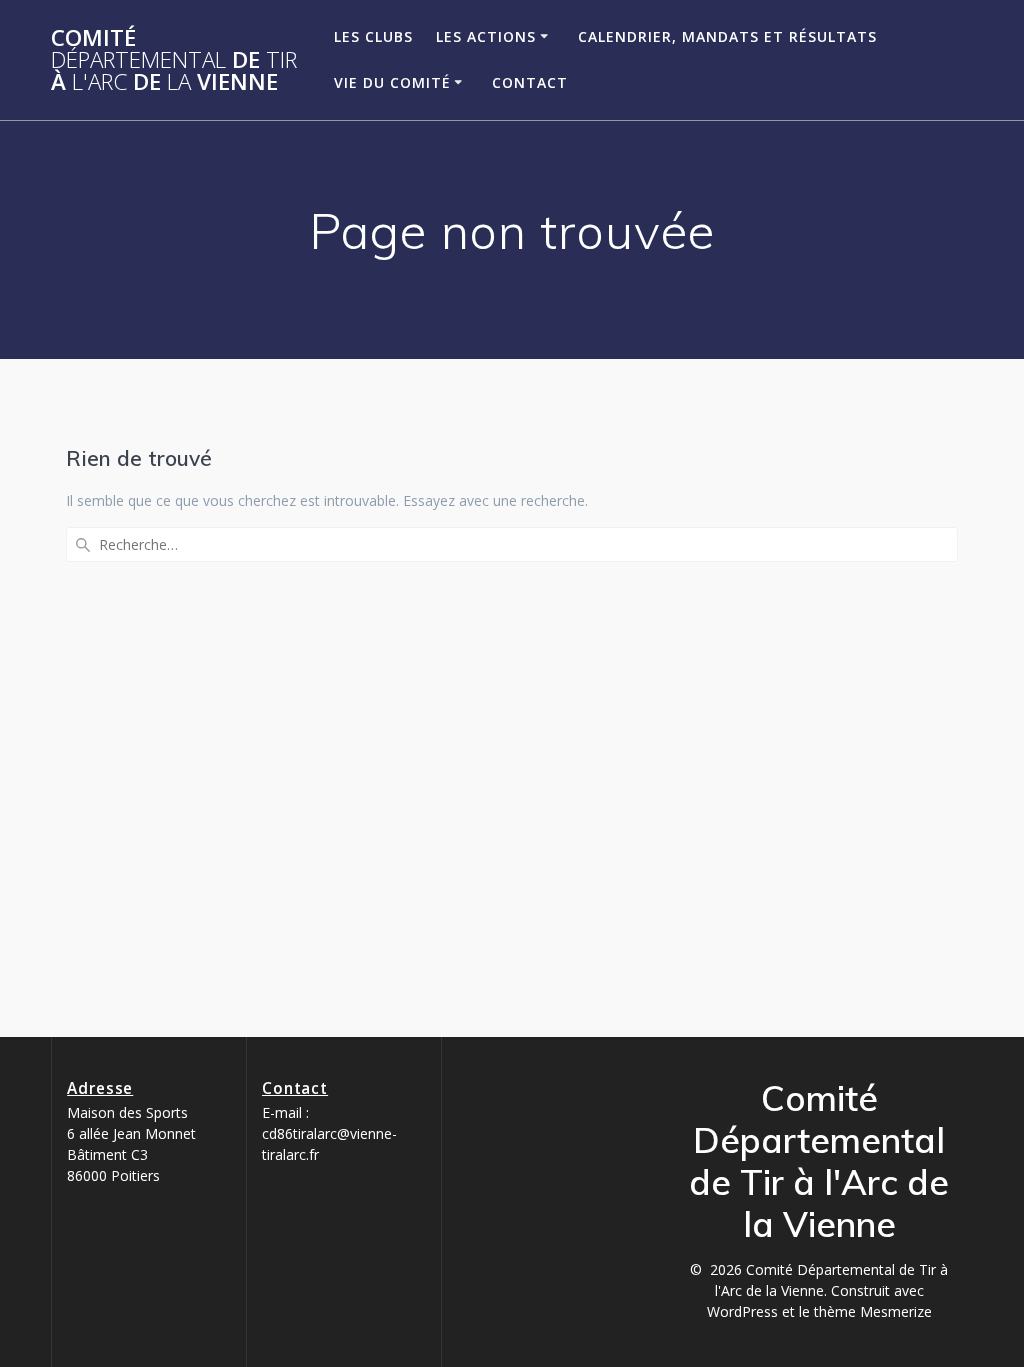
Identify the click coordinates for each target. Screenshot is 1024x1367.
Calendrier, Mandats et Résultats (727, 36)
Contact (530, 82)
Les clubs (373, 36)
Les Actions (486, 36)
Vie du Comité (392, 82)
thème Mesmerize (873, 1311)
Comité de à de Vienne (174, 60)
